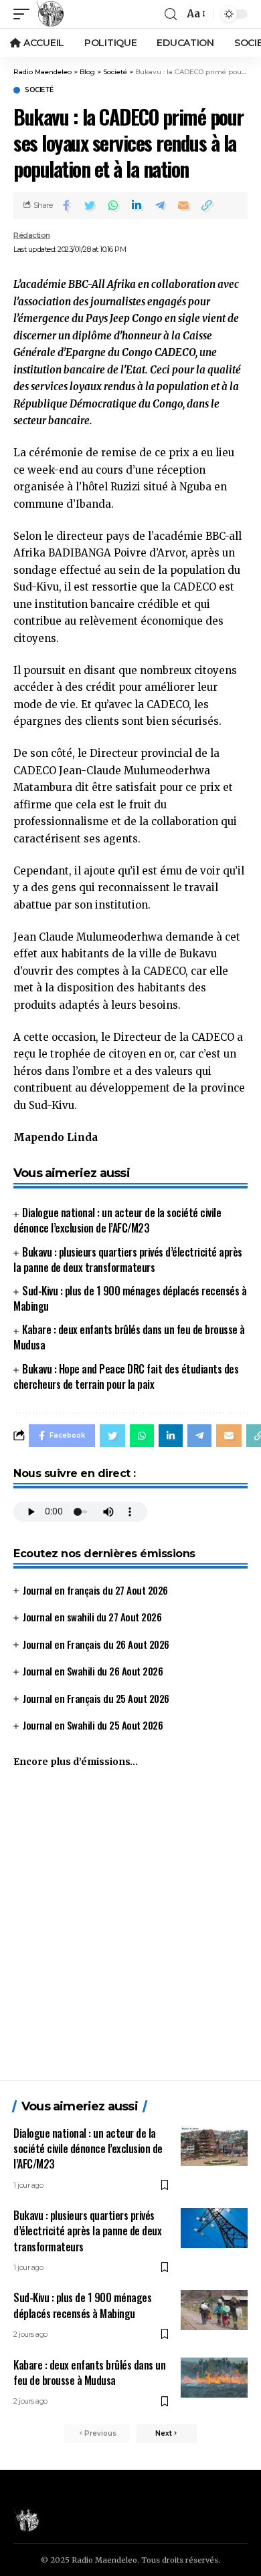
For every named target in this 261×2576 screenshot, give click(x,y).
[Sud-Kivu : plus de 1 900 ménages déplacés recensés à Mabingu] (214, 2310)
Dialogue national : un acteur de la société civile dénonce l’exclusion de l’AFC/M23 (117, 1220)
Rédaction (32, 235)
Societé (39, 90)
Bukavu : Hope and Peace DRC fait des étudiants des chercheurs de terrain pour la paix (126, 1377)
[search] (171, 14)
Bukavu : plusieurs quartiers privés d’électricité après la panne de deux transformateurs (128, 1260)
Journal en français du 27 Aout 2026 (95, 1590)
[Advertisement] (130, 1930)
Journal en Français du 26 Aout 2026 (96, 1644)
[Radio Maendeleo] (50, 14)
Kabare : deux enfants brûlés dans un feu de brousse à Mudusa (129, 1337)
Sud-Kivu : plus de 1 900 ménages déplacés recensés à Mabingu (130, 1298)
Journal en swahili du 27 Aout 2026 (92, 1617)
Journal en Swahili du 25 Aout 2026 (93, 1725)
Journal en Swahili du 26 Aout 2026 (93, 1671)
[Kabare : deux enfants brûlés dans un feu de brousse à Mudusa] (214, 2378)
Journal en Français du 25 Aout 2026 (96, 1698)
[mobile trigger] (25, 14)
